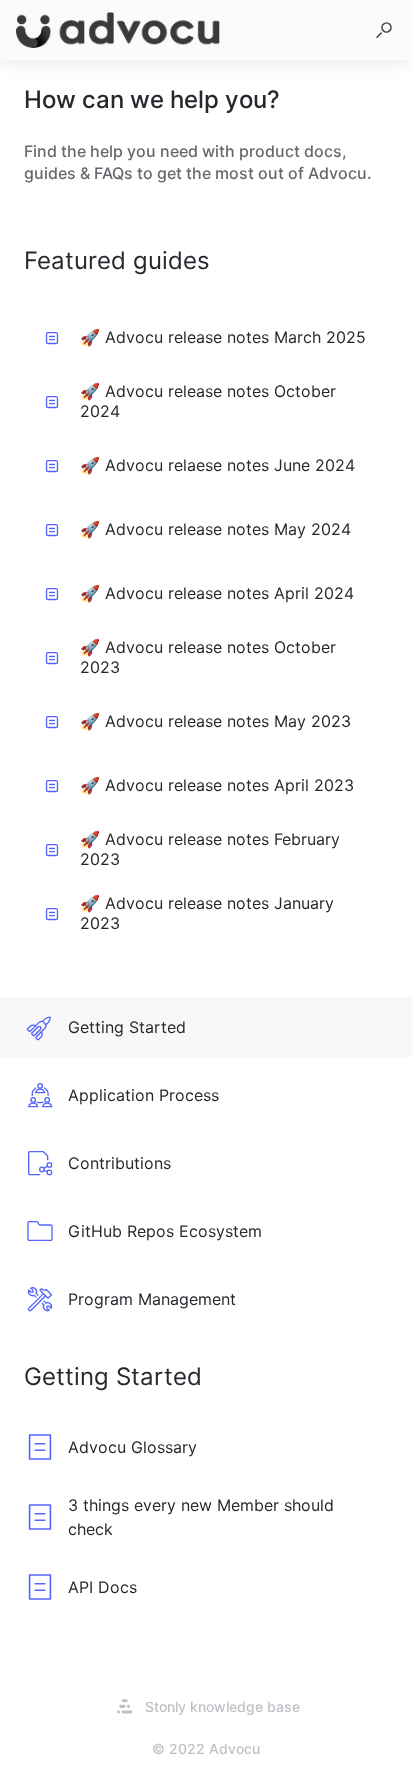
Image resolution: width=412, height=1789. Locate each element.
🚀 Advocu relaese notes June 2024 (217, 465)
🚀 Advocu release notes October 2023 (208, 657)
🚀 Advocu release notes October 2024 (208, 401)
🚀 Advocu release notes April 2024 (217, 593)
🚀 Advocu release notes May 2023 (215, 721)
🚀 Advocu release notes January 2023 (207, 913)
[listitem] (206, 1027)
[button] (384, 30)
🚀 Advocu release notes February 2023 (210, 849)
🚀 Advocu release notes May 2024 (215, 529)
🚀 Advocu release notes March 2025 (223, 337)
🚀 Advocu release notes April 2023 (217, 785)
